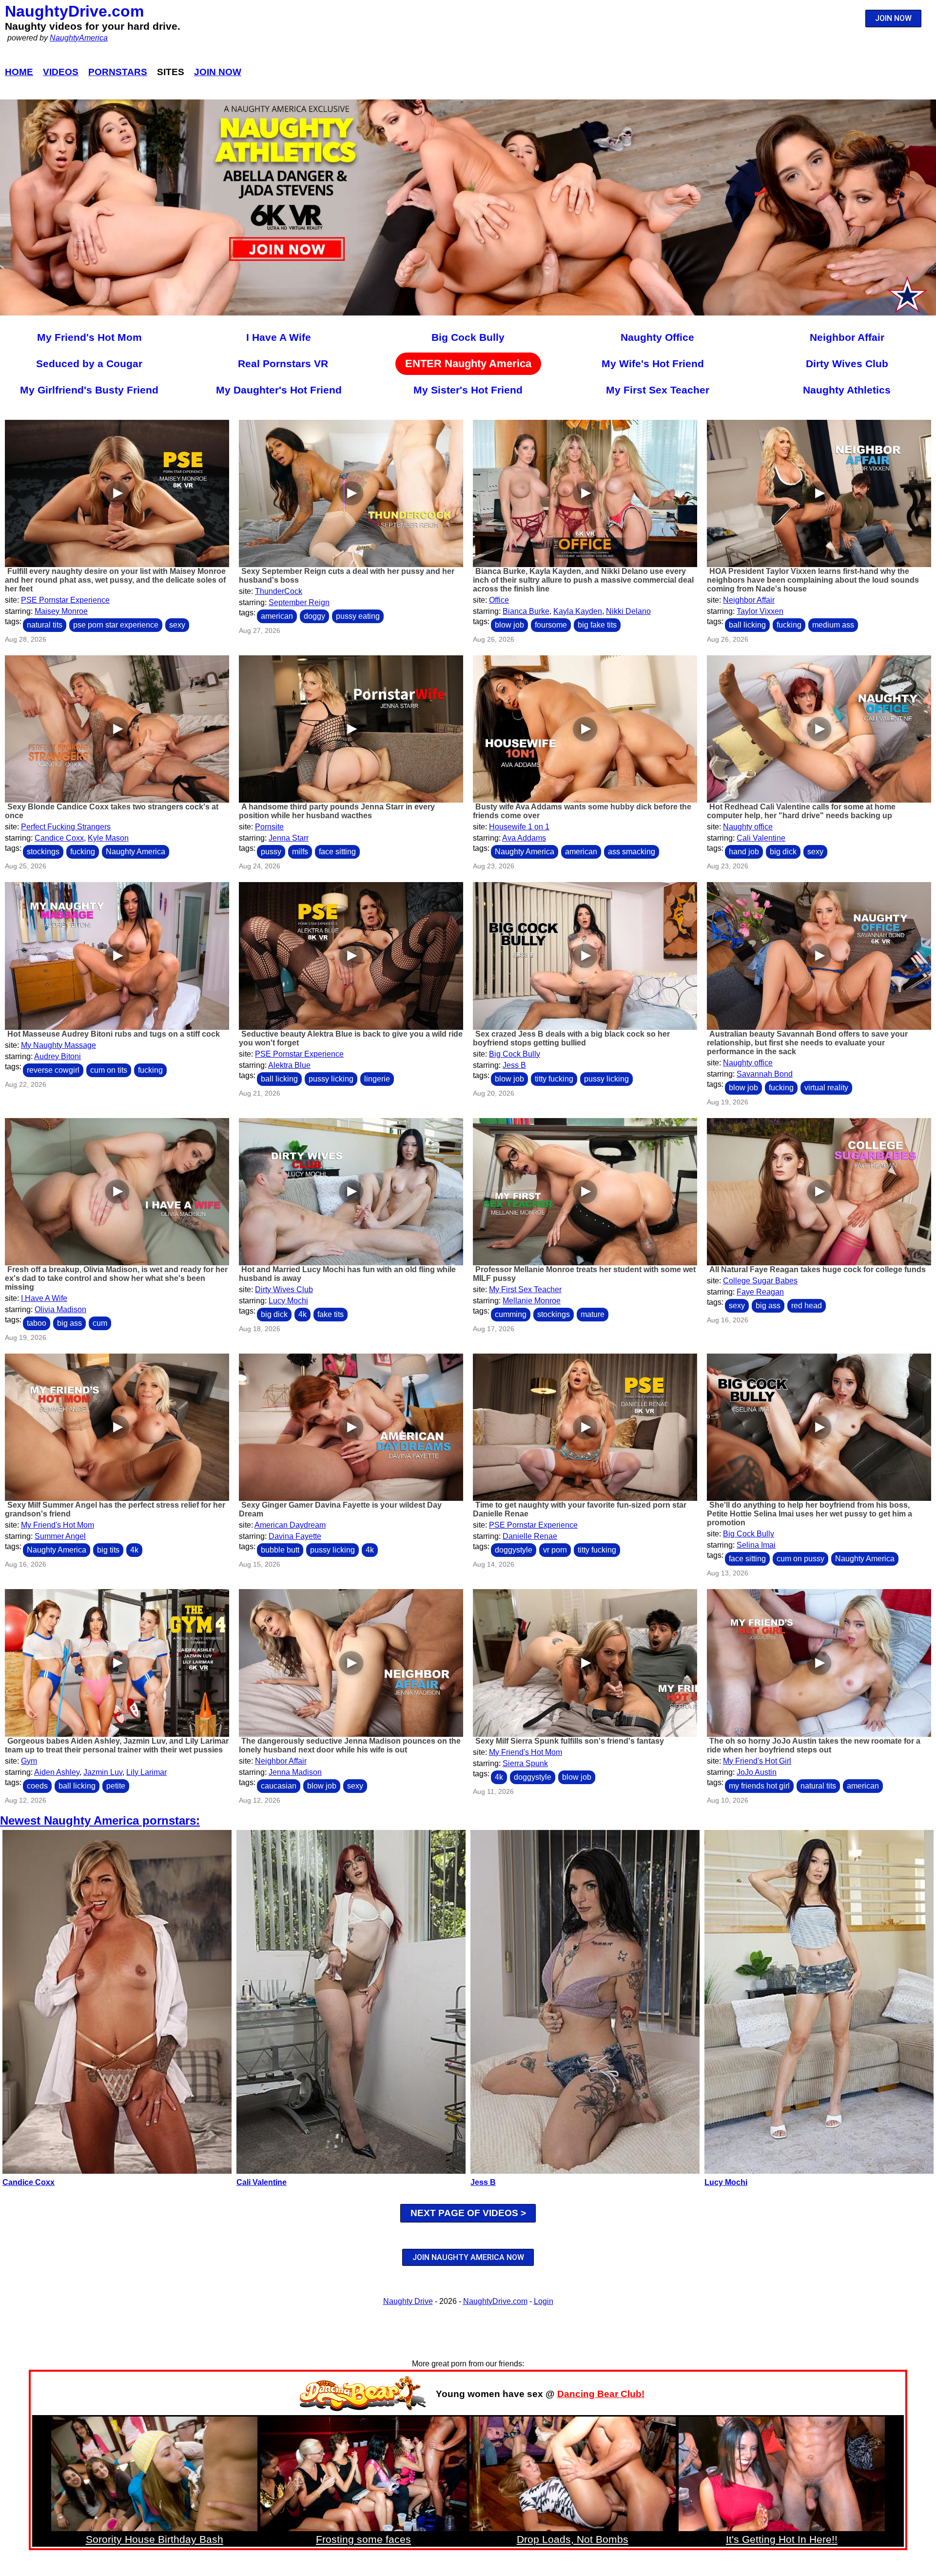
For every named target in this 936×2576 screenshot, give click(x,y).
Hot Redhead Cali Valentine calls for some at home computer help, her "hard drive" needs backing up (801, 811)
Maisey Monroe (61, 611)
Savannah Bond (765, 1074)
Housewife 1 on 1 (519, 827)
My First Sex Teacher (658, 390)
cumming (511, 1314)
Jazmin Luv (103, 1772)
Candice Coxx (59, 838)
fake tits (331, 1314)
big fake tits (597, 625)
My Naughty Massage (58, 1045)
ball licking (747, 625)
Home (19, 72)
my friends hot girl (759, 1786)
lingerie (377, 1079)
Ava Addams (524, 838)
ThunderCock (279, 591)
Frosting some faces (363, 2539)
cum (100, 1323)
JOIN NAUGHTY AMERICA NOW (468, 2257)
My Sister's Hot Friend (468, 390)
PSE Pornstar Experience (65, 600)
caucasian (279, 1786)
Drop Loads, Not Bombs (573, 2539)
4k (302, 1314)
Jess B (514, 1065)
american (277, 616)
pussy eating (358, 616)
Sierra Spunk (525, 1763)
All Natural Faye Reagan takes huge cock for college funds (818, 1269)
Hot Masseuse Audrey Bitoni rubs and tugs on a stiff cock (114, 1034)
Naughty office (748, 827)
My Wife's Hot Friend (653, 364)
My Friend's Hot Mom (89, 337)
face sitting (337, 852)
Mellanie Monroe (532, 1301)
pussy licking (331, 1079)
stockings (43, 852)
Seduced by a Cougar (89, 364)
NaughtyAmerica (79, 38)
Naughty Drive (408, 2301)
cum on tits (109, 1070)
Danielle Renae (530, 1536)
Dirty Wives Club (847, 364)
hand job (744, 852)
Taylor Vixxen (760, 611)
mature (593, 1314)
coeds (37, 1786)
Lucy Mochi (288, 1301)
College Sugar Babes (760, 1281)
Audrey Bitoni (58, 1056)
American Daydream (290, 1525)
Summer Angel (60, 1536)
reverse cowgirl (53, 1070)
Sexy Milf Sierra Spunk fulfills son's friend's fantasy (570, 1741)
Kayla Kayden (578, 611)
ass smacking (632, 852)
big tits (108, 1550)
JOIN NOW (893, 18)
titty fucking (554, 1079)
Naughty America (136, 852)
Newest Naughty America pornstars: (100, 1820)
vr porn (555, 1550)
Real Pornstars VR (283, 364)
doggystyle (514, 1550)
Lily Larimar (146, 1772)
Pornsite (269, 827)
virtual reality (826, 1088)
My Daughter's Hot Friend (279, 390)
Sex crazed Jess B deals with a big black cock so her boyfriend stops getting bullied (571, 1038)
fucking (789, 625)
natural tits (45, 625)
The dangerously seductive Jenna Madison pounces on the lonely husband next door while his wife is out (350, 1745)
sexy (177, 625)
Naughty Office (657, 337)
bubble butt (280, 1550)
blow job (509, 625)
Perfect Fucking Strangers (66, 827)
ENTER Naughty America (468, 364)
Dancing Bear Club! (601, 2394)
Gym (29, 1761)
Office (499, 600)
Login (544, 2301)
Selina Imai (756, 1545)
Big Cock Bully (468, 337)
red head (807, 1306)
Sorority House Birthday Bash (155, 2539)
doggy (314, 616)
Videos (61, 72)
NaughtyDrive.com (74, 11)
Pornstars (118, 72)
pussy (271, 852)
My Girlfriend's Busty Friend (89, 390)
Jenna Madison (295, 1772)
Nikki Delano (628, 611)
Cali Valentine (761, 838)
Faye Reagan (760, 1292)
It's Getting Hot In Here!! (782, 2539)
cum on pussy (800, 1559)
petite (116, 1786)
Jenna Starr (289, 838)
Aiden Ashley (57, 1772)
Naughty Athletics (847, 390)
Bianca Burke (526, 611)
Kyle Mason (108, 838)
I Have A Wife (279, 337)
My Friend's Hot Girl (757, 1761)
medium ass (833, 625)
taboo (37, 1323)
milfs (300, 852)
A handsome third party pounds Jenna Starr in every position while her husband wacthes (337, 811)
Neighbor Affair (847, 337)
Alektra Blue (289, 1065)
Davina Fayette (295, 1536)
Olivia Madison (60, 1309)
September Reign (299, 602)
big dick (783, 852)
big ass (69, 1323)
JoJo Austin (757, 1772)
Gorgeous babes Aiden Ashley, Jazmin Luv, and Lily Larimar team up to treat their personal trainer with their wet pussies (117, 1745)
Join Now (218, 72)
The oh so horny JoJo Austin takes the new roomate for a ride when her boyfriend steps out (814, 1745)
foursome (551, 625)
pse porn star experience (116, 625)
